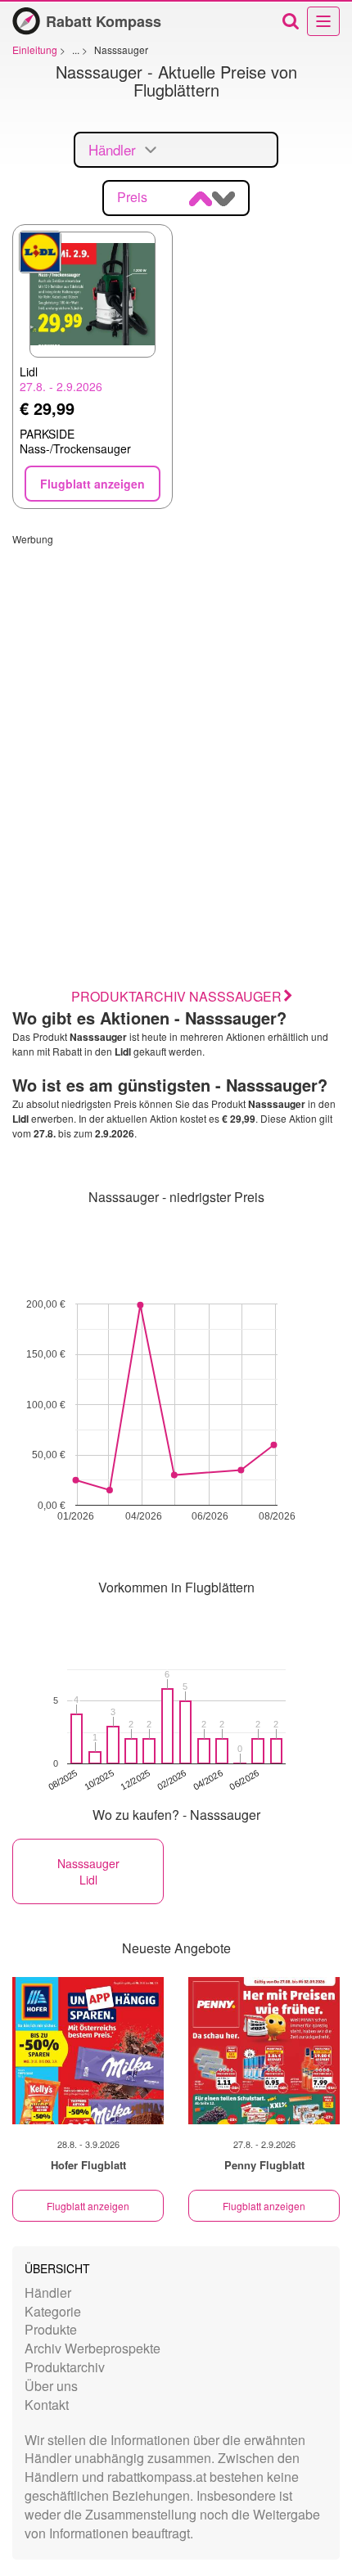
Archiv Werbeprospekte (93, 2348)
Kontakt (47, 2405)
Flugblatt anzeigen (88, 2206)
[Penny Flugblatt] (264, 2051)
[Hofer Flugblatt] (88, 2051)
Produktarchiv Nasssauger (176, 996)
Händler (48, 2292)
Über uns (51, 2386)
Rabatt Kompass (104, 21)
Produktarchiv (65, 2367)
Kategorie (53, 2311)
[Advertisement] (176, 722)
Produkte (51, 2329)
